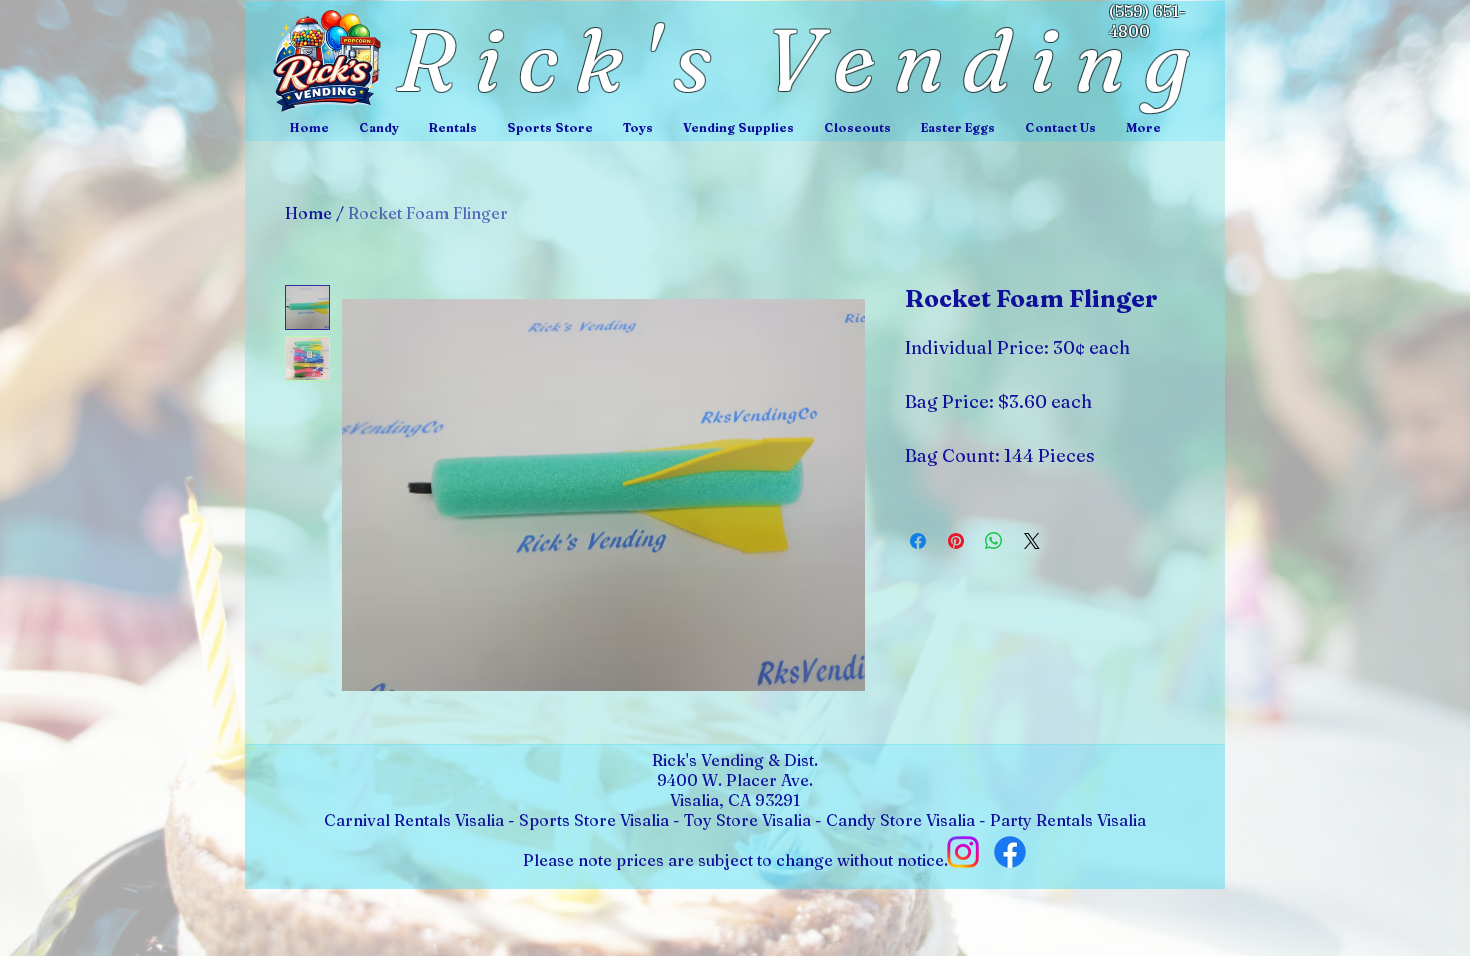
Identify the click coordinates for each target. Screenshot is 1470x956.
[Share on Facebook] (918, 541)
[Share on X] (1032, 541)
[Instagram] (963, 852)
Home (308, 213)
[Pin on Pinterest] (956, 541)
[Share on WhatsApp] (994, 541)
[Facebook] (1010, 852)
